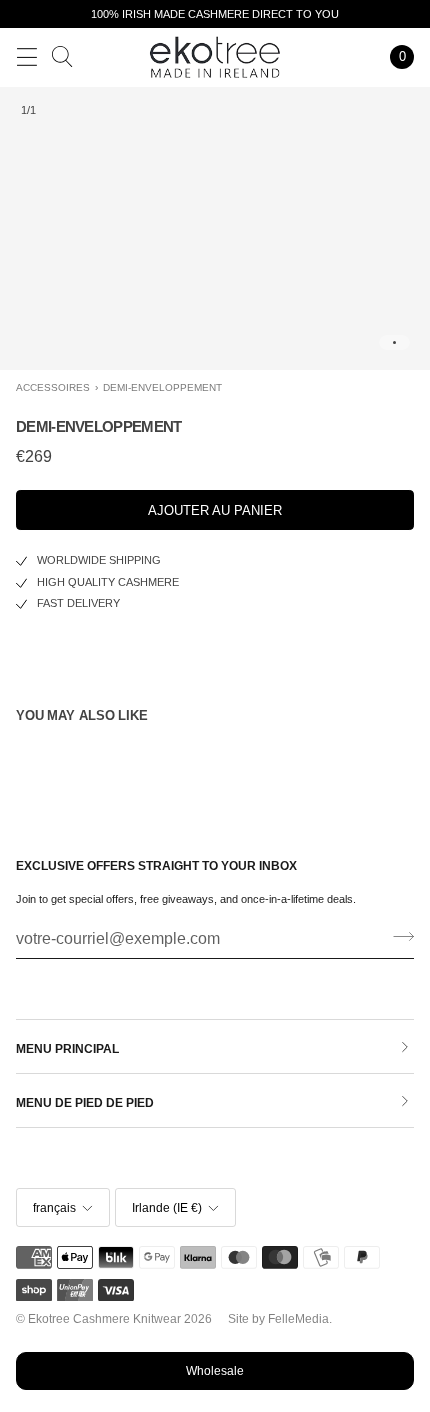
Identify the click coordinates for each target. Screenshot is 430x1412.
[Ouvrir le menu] (26, 57)
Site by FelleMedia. (280, 1319)
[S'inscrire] (397, 937)
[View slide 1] (215, 228)
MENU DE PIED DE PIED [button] (85, 1103)
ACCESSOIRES (53, 387)
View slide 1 (394, 342)
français (54, 1208)
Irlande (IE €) (167, 1208)
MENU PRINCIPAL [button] (67, 1049)
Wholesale (215, 1371)
